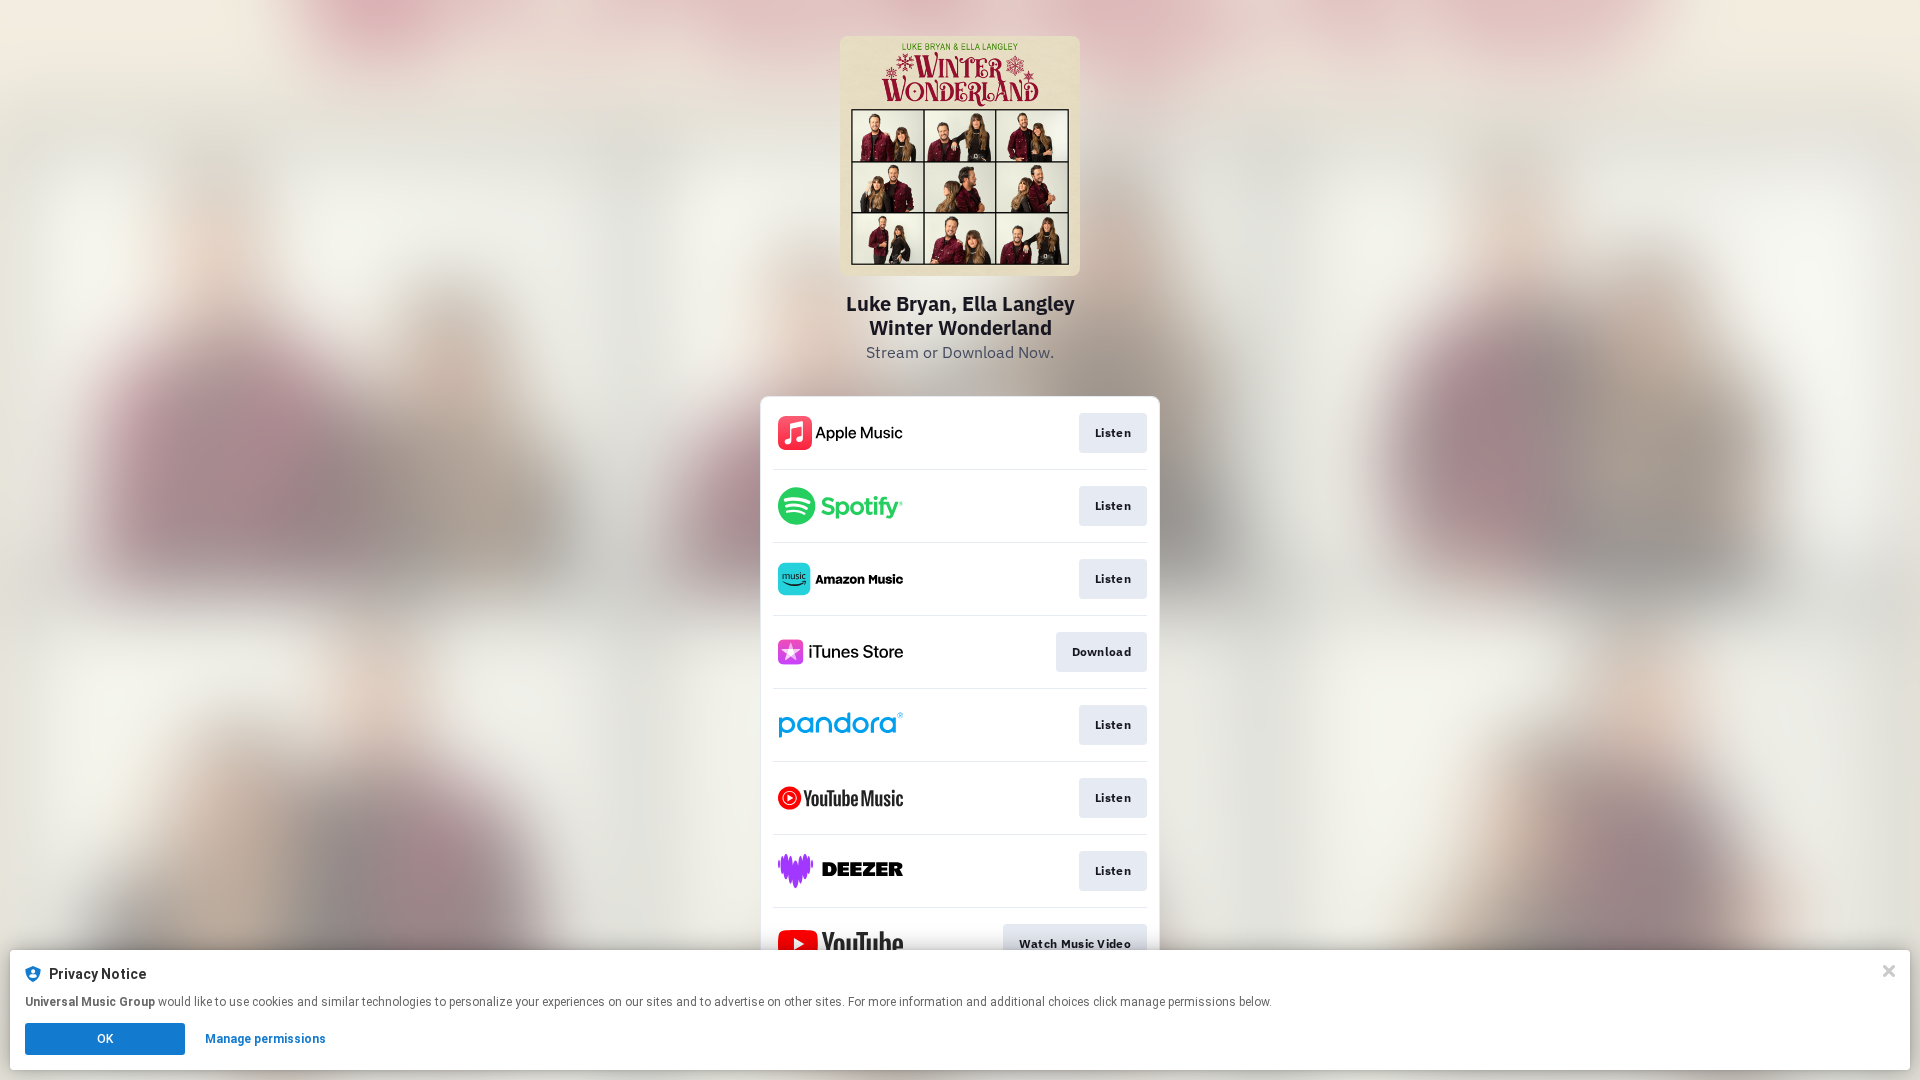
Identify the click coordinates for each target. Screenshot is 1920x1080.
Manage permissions (265, 1039)
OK (105, 1039)
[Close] (1889, 971)
